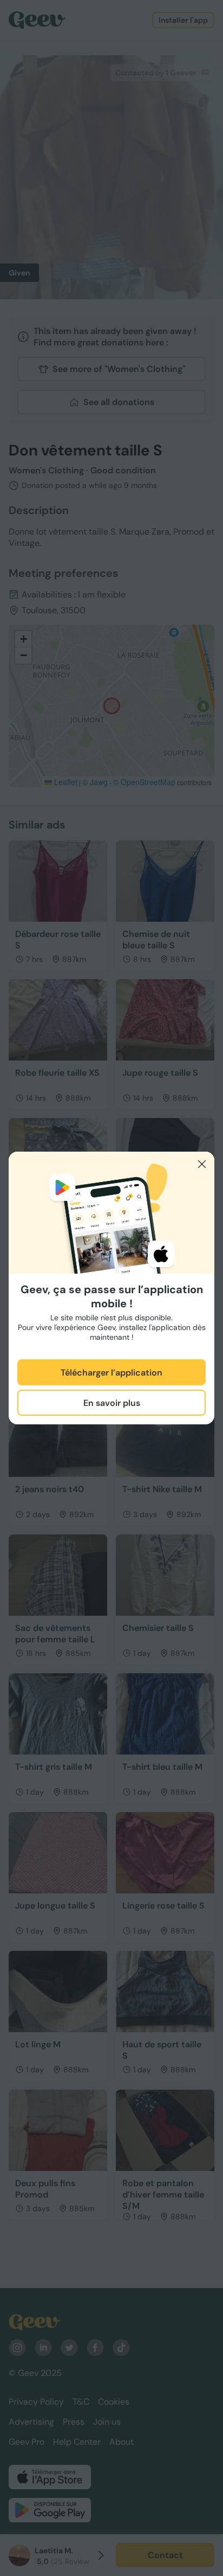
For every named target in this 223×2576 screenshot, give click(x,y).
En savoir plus (112, 1403)
